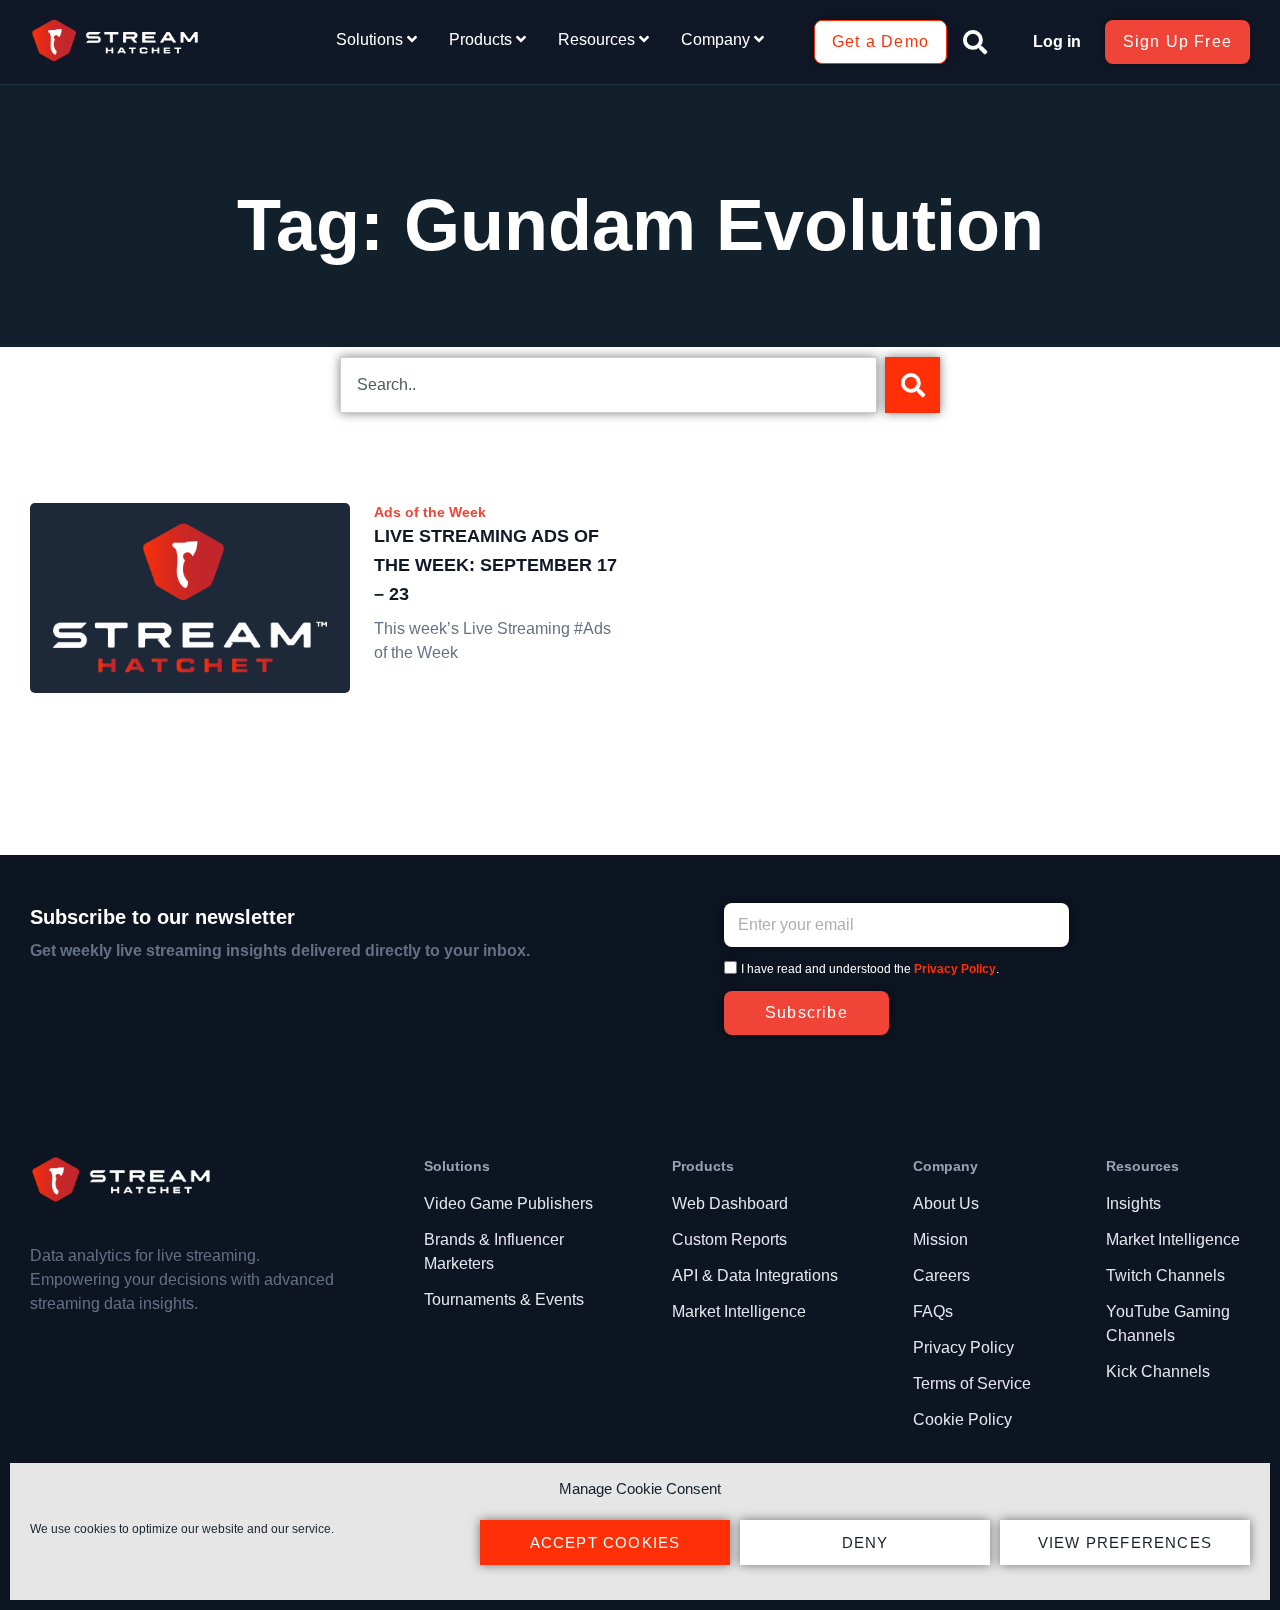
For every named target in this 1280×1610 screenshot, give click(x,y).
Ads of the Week (430, 512)
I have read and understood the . (870, 969)
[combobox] (608, 385)
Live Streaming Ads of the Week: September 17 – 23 (495, 565)
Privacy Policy (955, 969)
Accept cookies (605, 1542)
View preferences (1125, 1542)
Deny (865, 1542)
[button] (975, 42)
